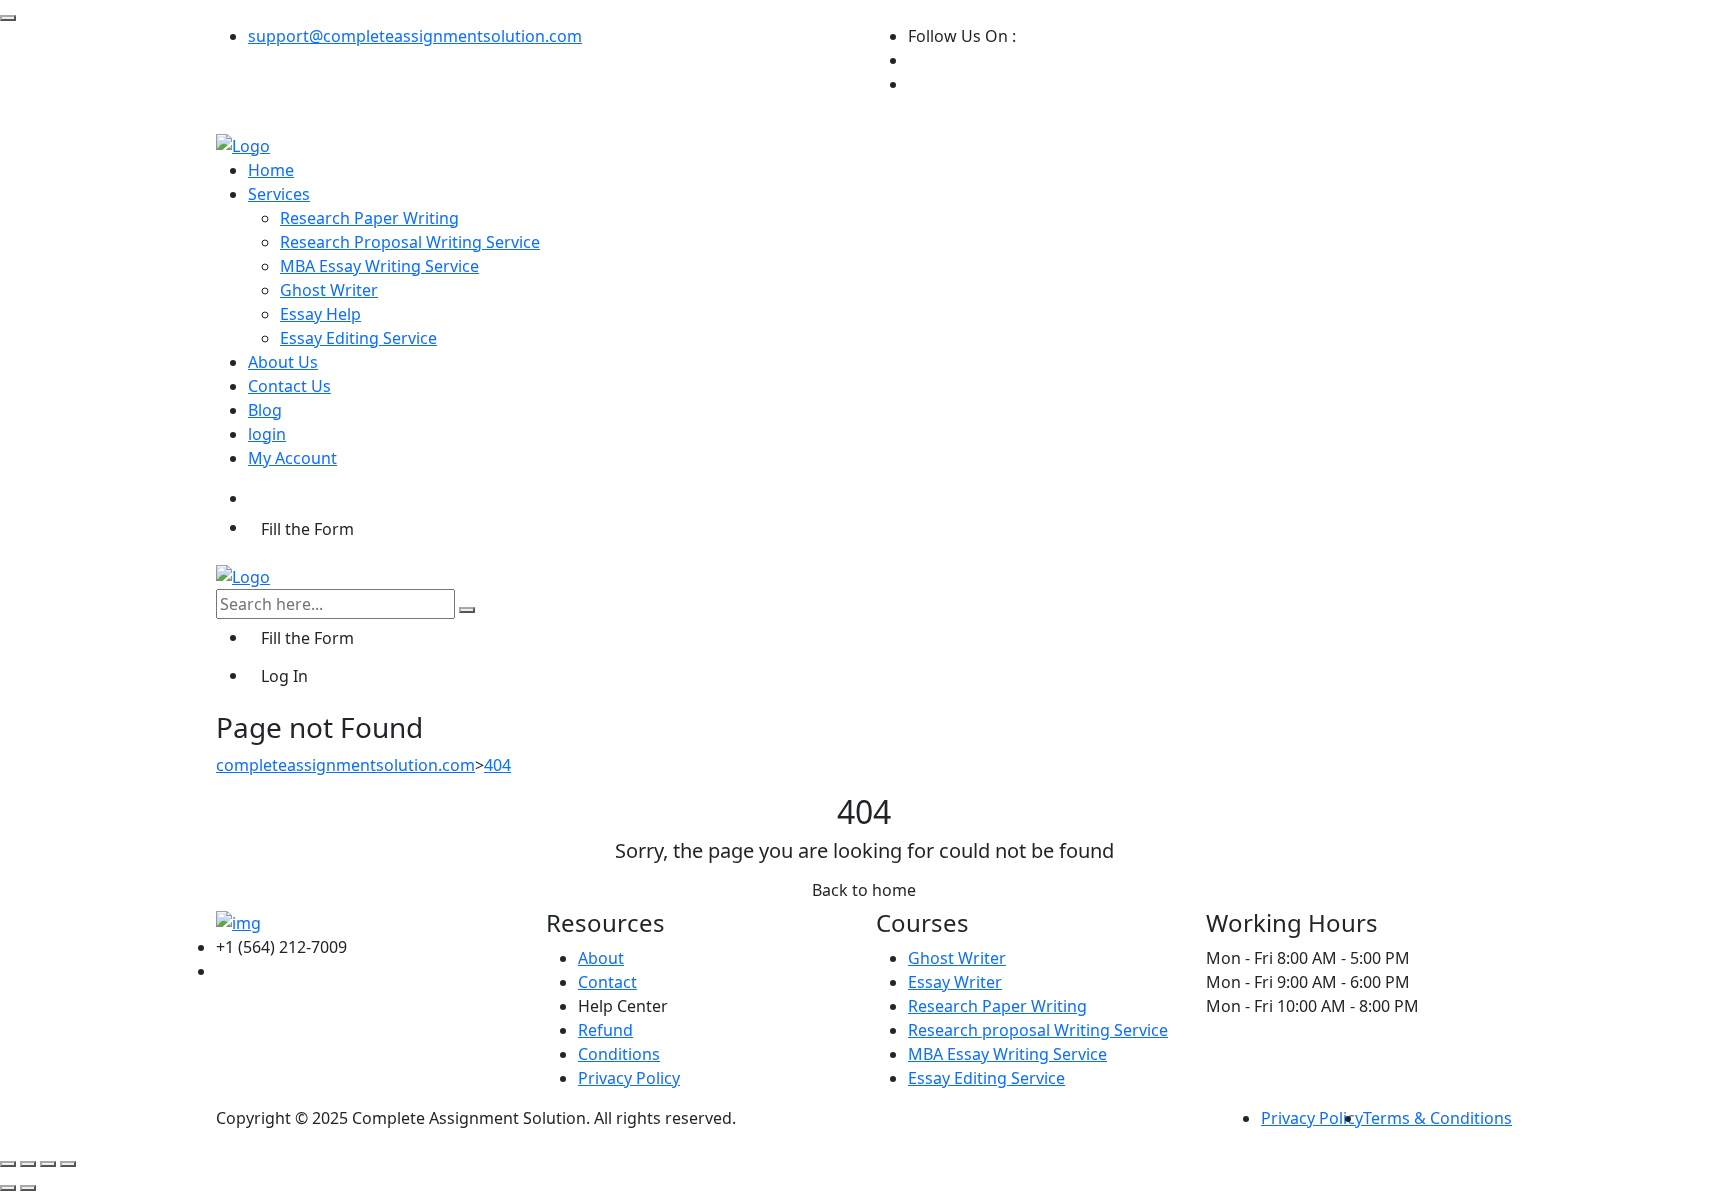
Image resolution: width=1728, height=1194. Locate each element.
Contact (607, 982)
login (267, 434)
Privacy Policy (629, 1078)
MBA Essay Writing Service (379, 266)
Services (279, 194)
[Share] (48, 1164)
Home (271, 170)
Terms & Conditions (1437, 1118)
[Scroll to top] (8, 18)
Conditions (619, 1054)
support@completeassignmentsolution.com (415, 36)
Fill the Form (307, 529)
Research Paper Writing (369, 218)
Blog (265, 410)
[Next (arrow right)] (28, 1188)
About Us (283, 362)
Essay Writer (955, 982)
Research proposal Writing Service (1038, 1030)
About (601, 958)
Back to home (864, 890)
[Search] (467, 610)
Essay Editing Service (358, 338)
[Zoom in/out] (8, 1164)
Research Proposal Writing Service (410, 242)
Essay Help (320, 314)
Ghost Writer (329, 290)
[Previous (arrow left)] (8, 1188)
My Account (292, 458)
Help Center (623, 1006)
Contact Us (289, 386)
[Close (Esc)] (68, 1164)
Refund (605, 1030)
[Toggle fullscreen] (28, 1164)
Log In (284, 676)
